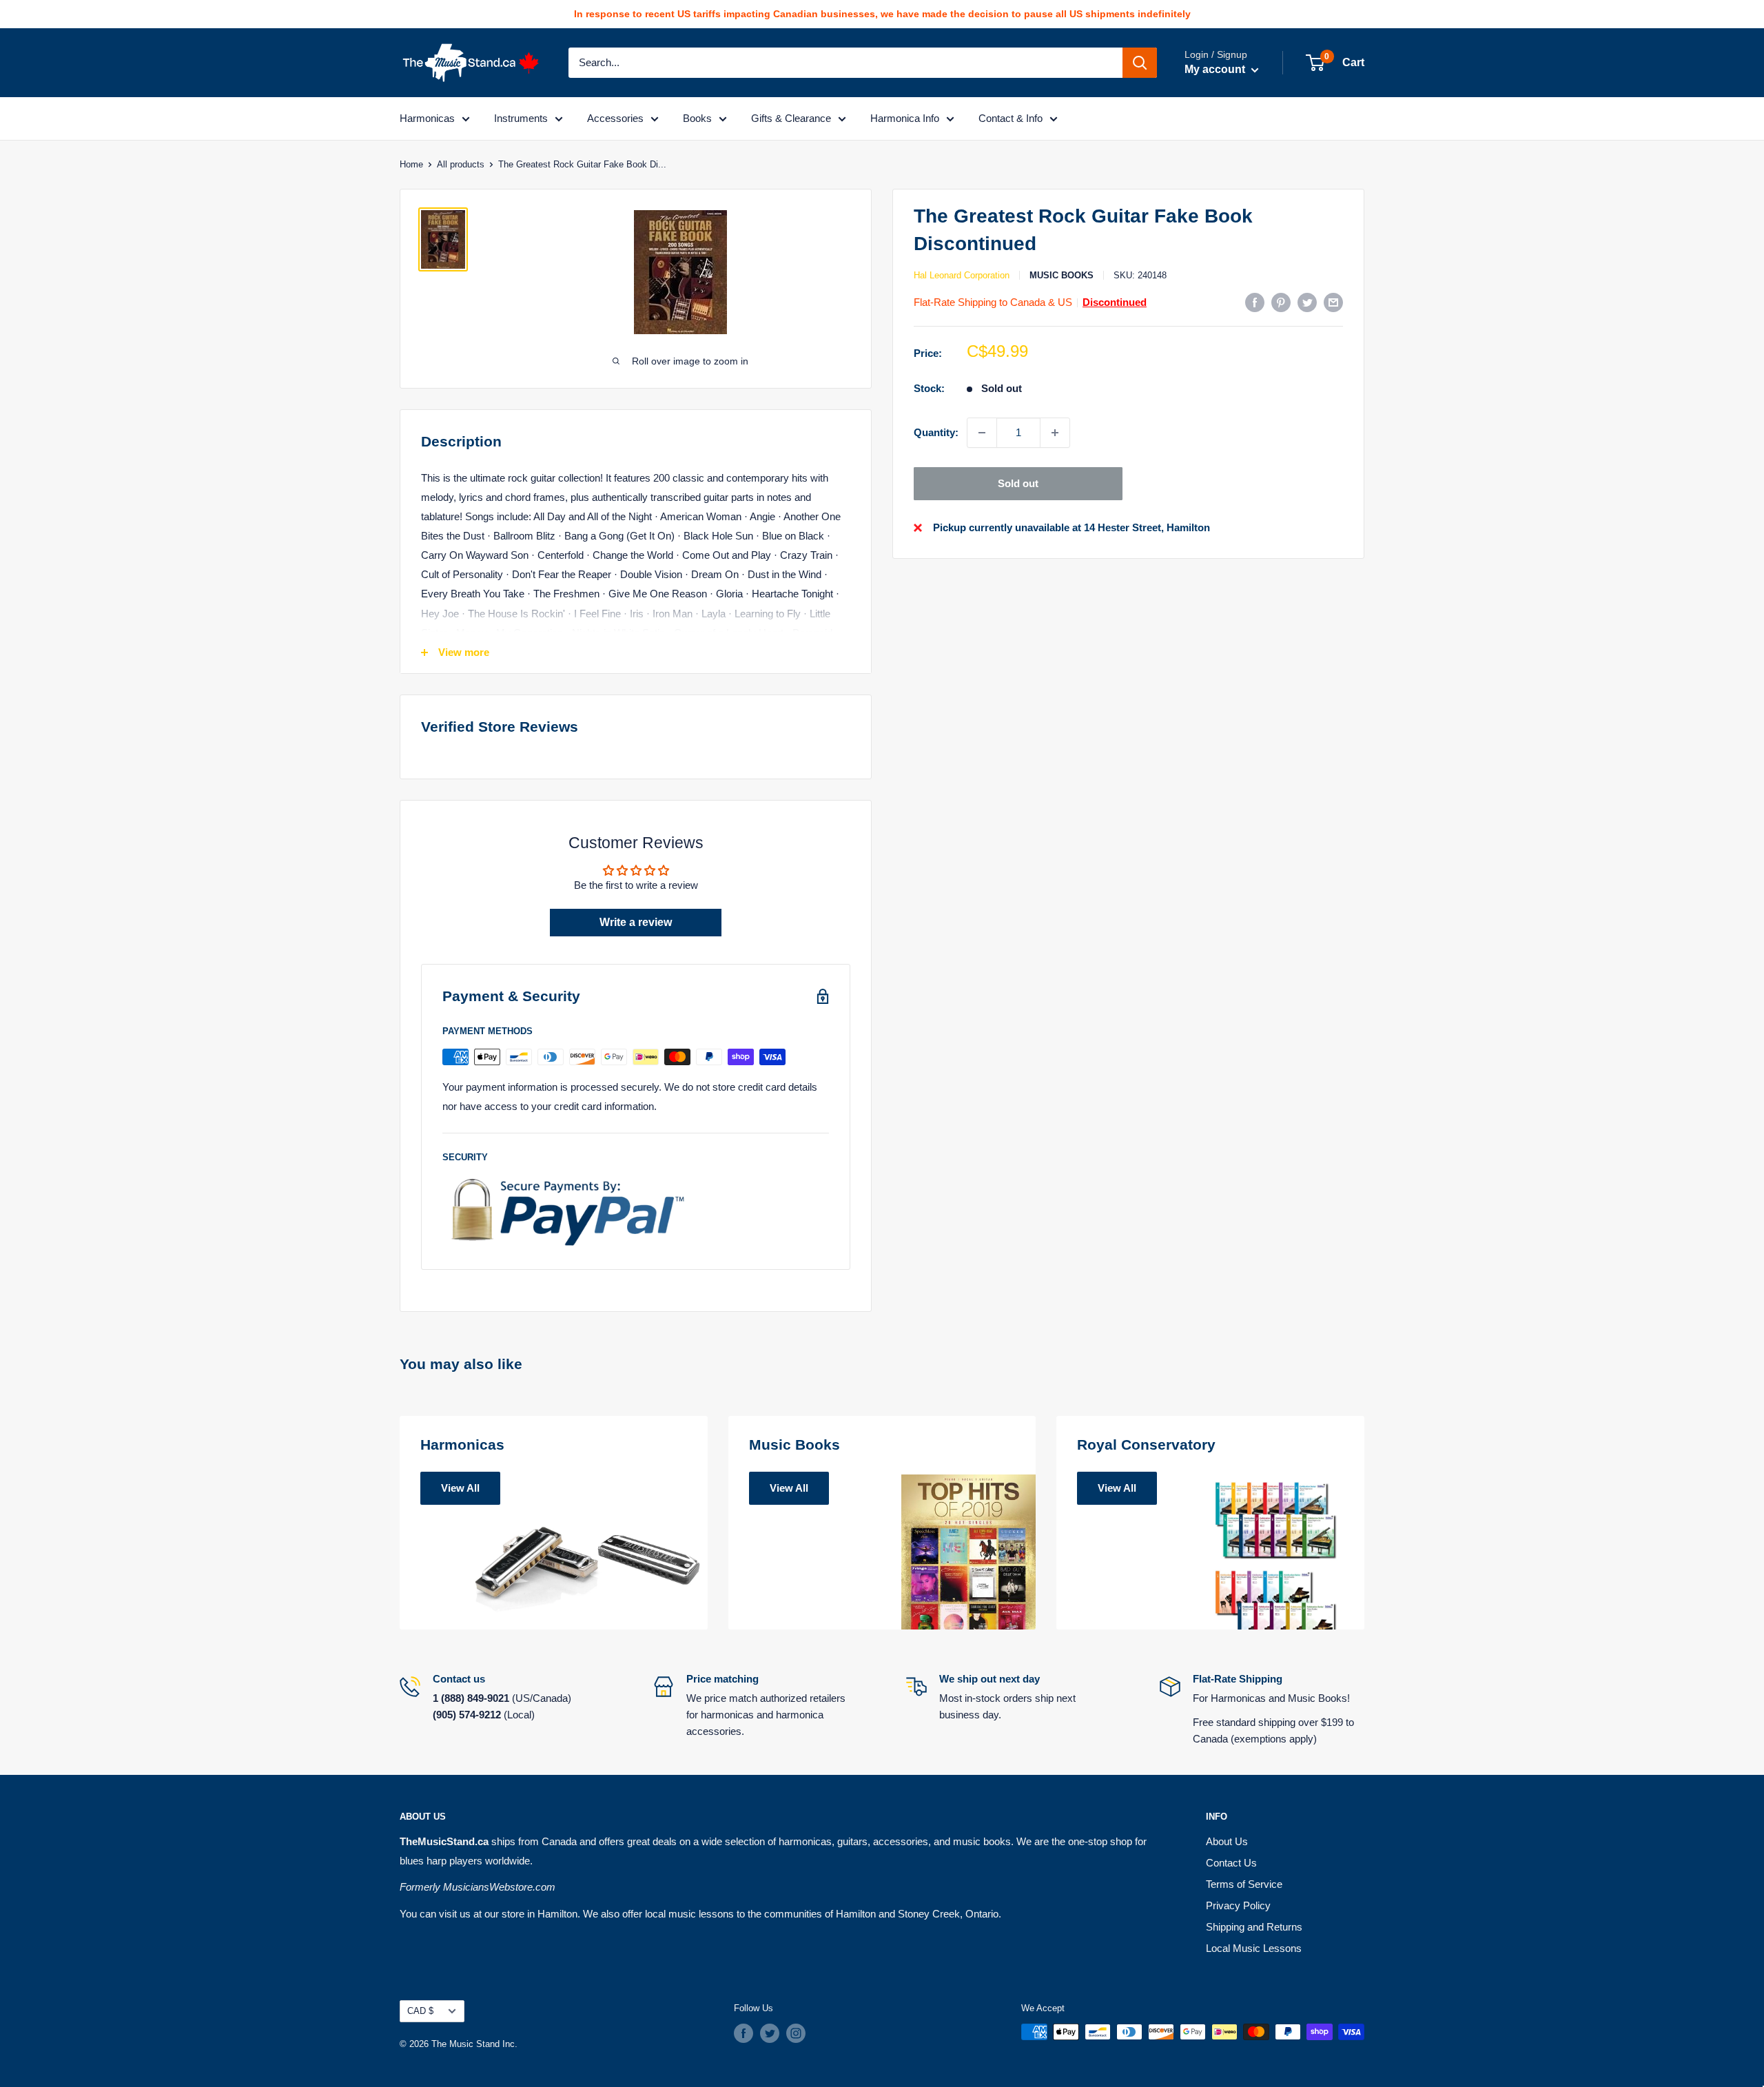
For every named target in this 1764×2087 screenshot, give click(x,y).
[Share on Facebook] (1255, 302)
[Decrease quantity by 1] (982, 433)
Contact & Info (1011, 118)
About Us (1227, 1841)
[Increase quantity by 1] (1055, 433)
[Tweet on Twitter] (1307, 302)
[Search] (1140, 63)
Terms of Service (1244, 1884)
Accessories (615, 118)
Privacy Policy (1238, 1905)
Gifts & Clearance (791, 118)
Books (697, 118)
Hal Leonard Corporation (962, 275)
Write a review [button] (636, 922)
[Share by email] (1333, 302)
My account (1216, 69)
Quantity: (936, 432)
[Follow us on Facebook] (743, 2033)
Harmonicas (427, 118)
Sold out (1018, 483)
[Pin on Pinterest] (1281, 302)
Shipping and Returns (1254, 1927)
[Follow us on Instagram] (796, 2033)
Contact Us (1231, 1863)
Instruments (521, 118)
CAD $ (420, 2011)
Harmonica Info (905, 118)
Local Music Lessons (1254, 1948)
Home (411, 164)
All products (461, 164)
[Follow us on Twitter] (770, 2033)
